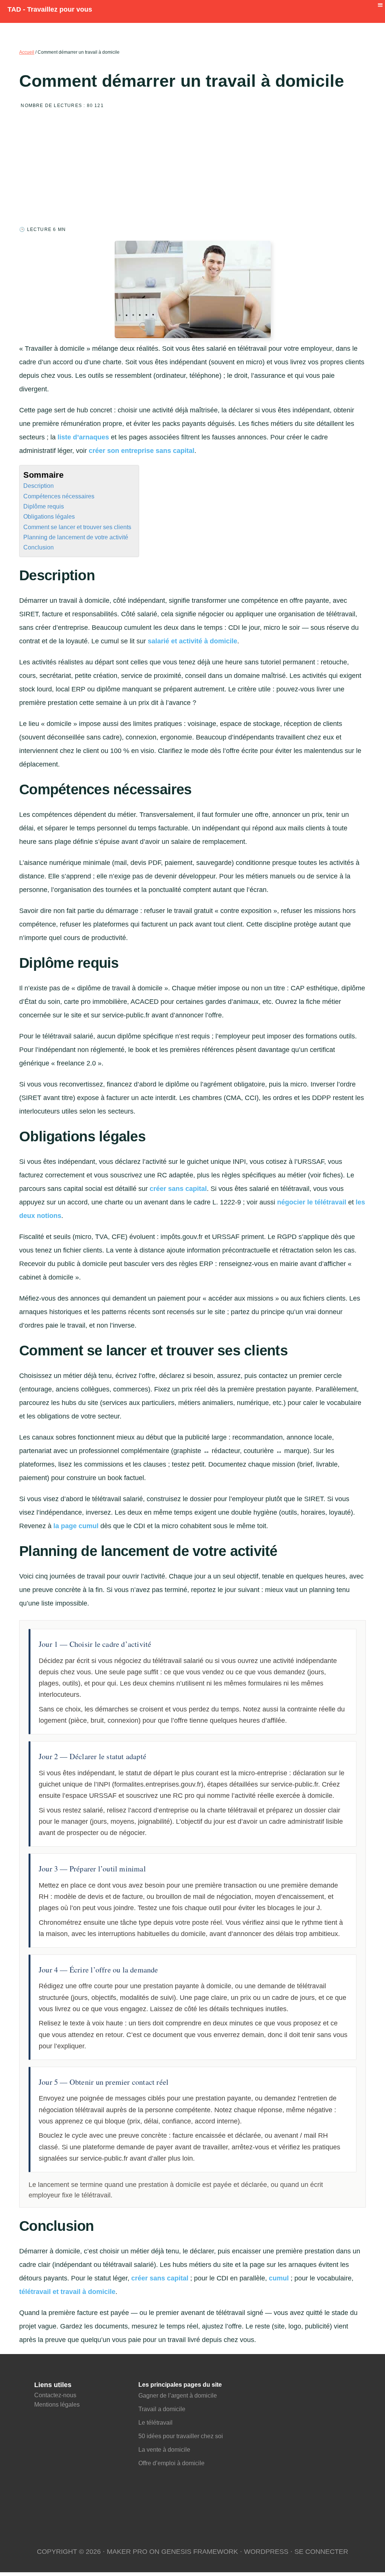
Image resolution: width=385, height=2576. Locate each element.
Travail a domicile (162, 2409)
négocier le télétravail (312, 1202)
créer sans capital (178, 1189)
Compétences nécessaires (59, 496)
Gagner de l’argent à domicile (178, 2396)
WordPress (266, 2552)
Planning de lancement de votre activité (76, 537)
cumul (279, 2278)
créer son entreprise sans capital (142, 451)
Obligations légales (49, 516)
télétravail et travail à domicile (67, 2292)
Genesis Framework (200, 2552)
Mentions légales (57, 2405)
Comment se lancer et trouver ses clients (77, 527)
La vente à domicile (165, 2450)
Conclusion (39, 547)
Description (39, 486)
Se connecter (321, 2552)
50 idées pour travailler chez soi (181, 2436)
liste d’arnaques (83, 437)
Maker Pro (127, 2552)
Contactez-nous (55, 2395)
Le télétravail (155, 2423)
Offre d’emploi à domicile (171, 2463)
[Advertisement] (192, 170)
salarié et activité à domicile (192, 641)
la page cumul (76, 1526)
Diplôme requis (44, 506)
